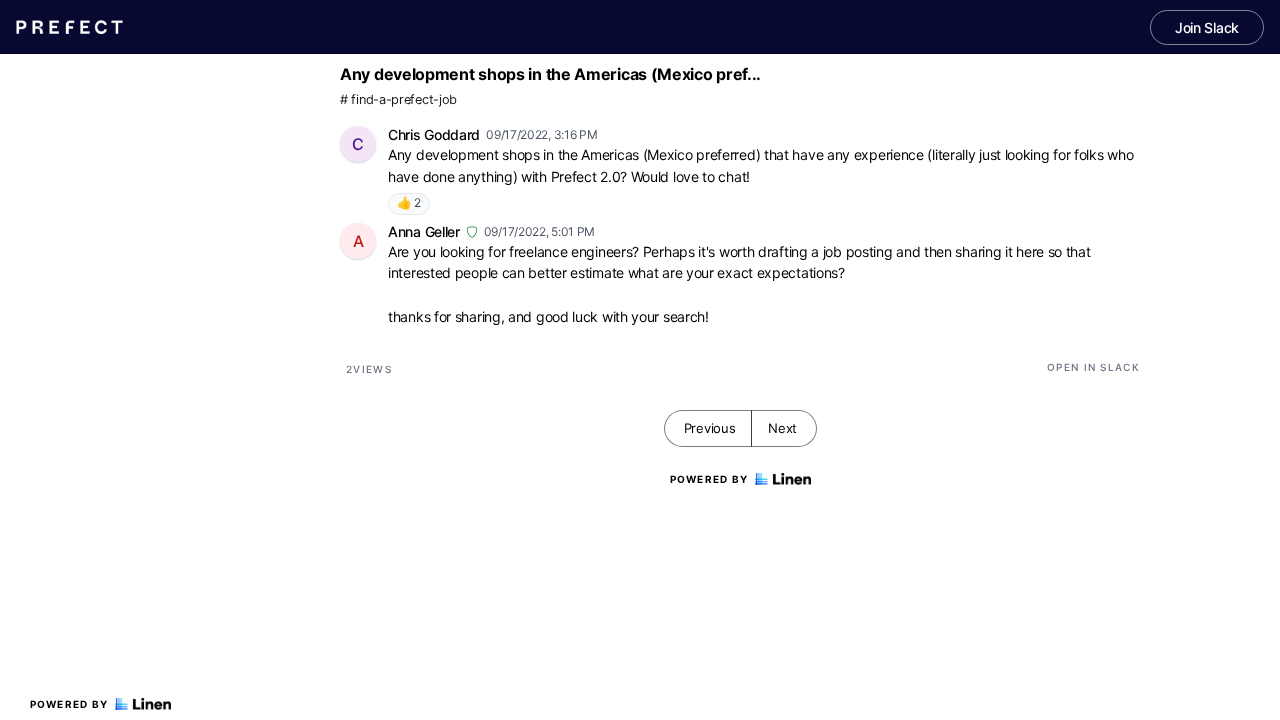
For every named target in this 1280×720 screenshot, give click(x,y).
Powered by (69, 704)
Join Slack (1207, 27)
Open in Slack (1093, 367)
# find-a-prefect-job (398, 99)
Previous (710, 428)
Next (782, 428)
